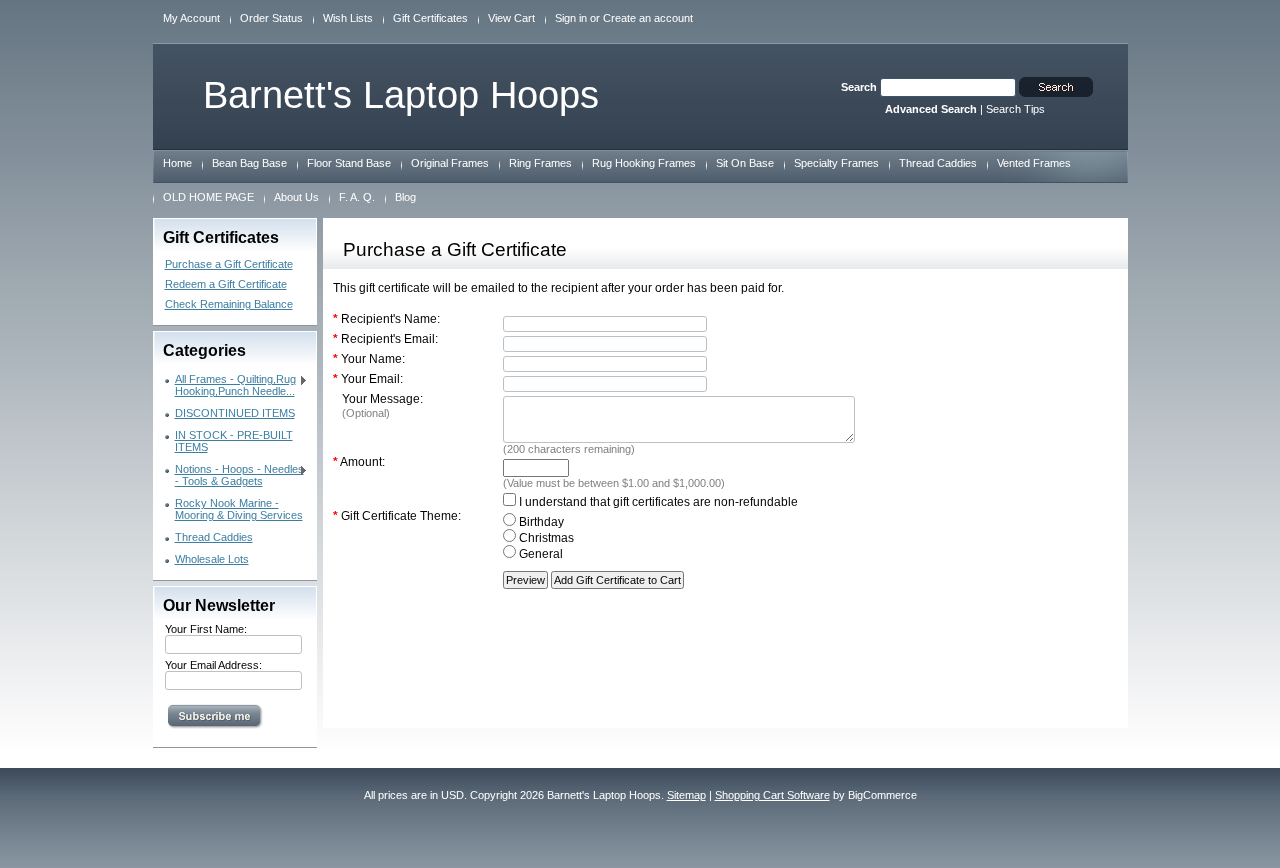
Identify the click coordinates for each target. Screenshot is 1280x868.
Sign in (571, 18)
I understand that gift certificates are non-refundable (657, 502)
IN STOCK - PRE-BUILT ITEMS (234, 441)
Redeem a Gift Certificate (226, 284)
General (539, 554)
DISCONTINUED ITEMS (235, 413)
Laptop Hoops (401, 94)
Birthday (540, 522)
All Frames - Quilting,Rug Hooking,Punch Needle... (230, 385)
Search (859, 87)
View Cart (511, 18)
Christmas (545, 538)
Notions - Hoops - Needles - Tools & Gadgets (234, 475)
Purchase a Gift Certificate (229, 264)
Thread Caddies (214, 537)
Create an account (648, 18)
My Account (191, 18)
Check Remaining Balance (229, 304)
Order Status (271, 18)
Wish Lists (348, 18)
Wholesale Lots (212, 559)
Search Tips (1015, 109)
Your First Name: (206, 629)
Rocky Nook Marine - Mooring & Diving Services (239, 509)
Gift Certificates (430, 18)
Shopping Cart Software (772, 795)
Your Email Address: (213, 665)
